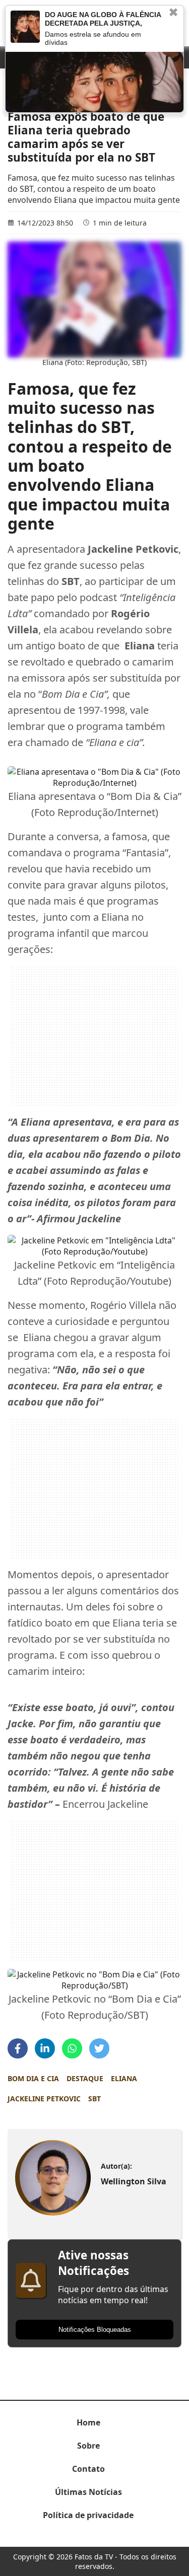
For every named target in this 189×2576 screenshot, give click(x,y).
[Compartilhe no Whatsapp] (72, 2048)
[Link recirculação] (25, 27)
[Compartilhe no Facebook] (18, 2048)
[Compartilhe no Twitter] (99, 2048)
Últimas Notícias (88, 2492)
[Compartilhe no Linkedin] (45, 2048)
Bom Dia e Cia (33, 2078)
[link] (53, 2178)
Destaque (85, 2078)
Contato (88, 2469)
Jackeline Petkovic (44, 2099)
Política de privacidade (88, 2515)
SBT (94, 2099)
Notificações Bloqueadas (95, 2330)
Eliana (124, 2078)
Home (88, 2422)
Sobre (88, 2446)
